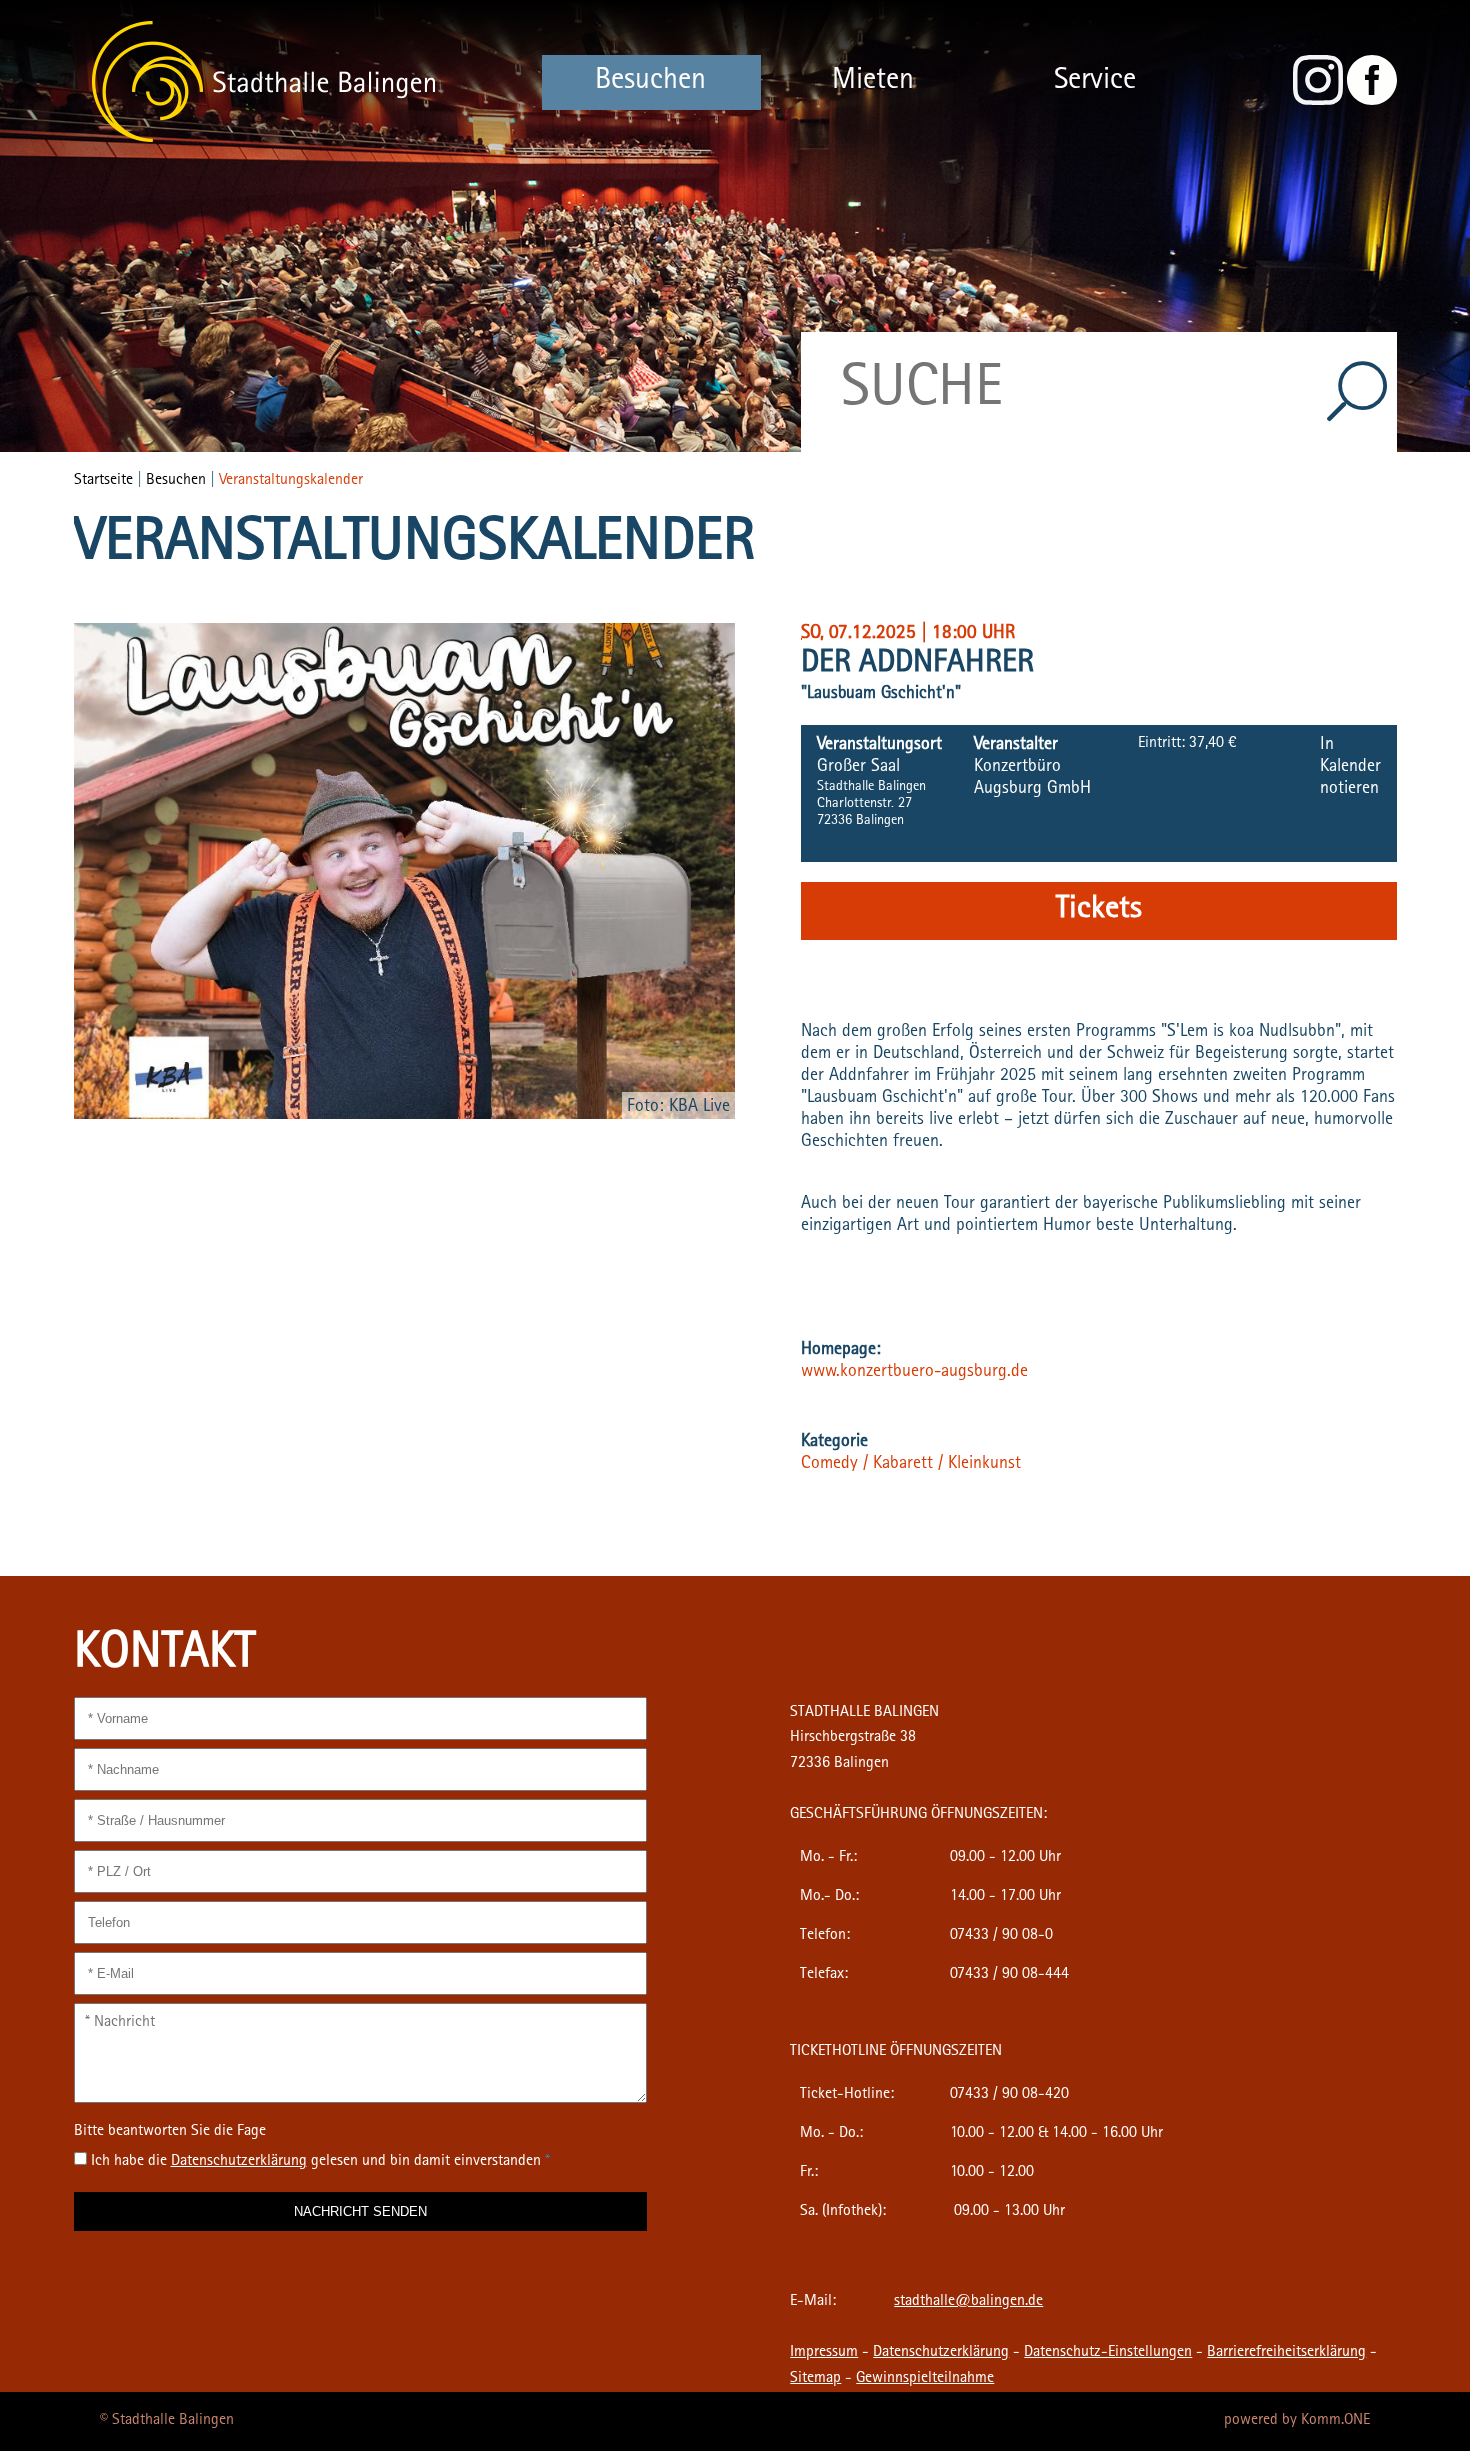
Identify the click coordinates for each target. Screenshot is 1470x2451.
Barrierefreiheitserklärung (1286, 2353)
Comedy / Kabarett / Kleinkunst (911, 1465)
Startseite (103, 481)
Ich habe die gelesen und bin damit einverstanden (320, 2162)
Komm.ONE (1335, 2421)
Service (1095, 82)
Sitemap (815, 2379)
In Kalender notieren (1350, 768)
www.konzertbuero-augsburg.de (914, 1373)
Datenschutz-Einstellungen (1108, 2353)
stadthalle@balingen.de (968, 2302)
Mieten (873, 82)
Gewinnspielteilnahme (925, 2379)
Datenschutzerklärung (941, 2353)
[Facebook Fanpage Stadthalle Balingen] (1372, 102)
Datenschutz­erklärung (239, 2162)
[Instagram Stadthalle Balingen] (1318, 102)
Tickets (1099, 911)
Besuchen (650, 82)
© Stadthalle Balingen (167, 2421)
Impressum (824, 2353)
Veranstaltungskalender (291, 481)
